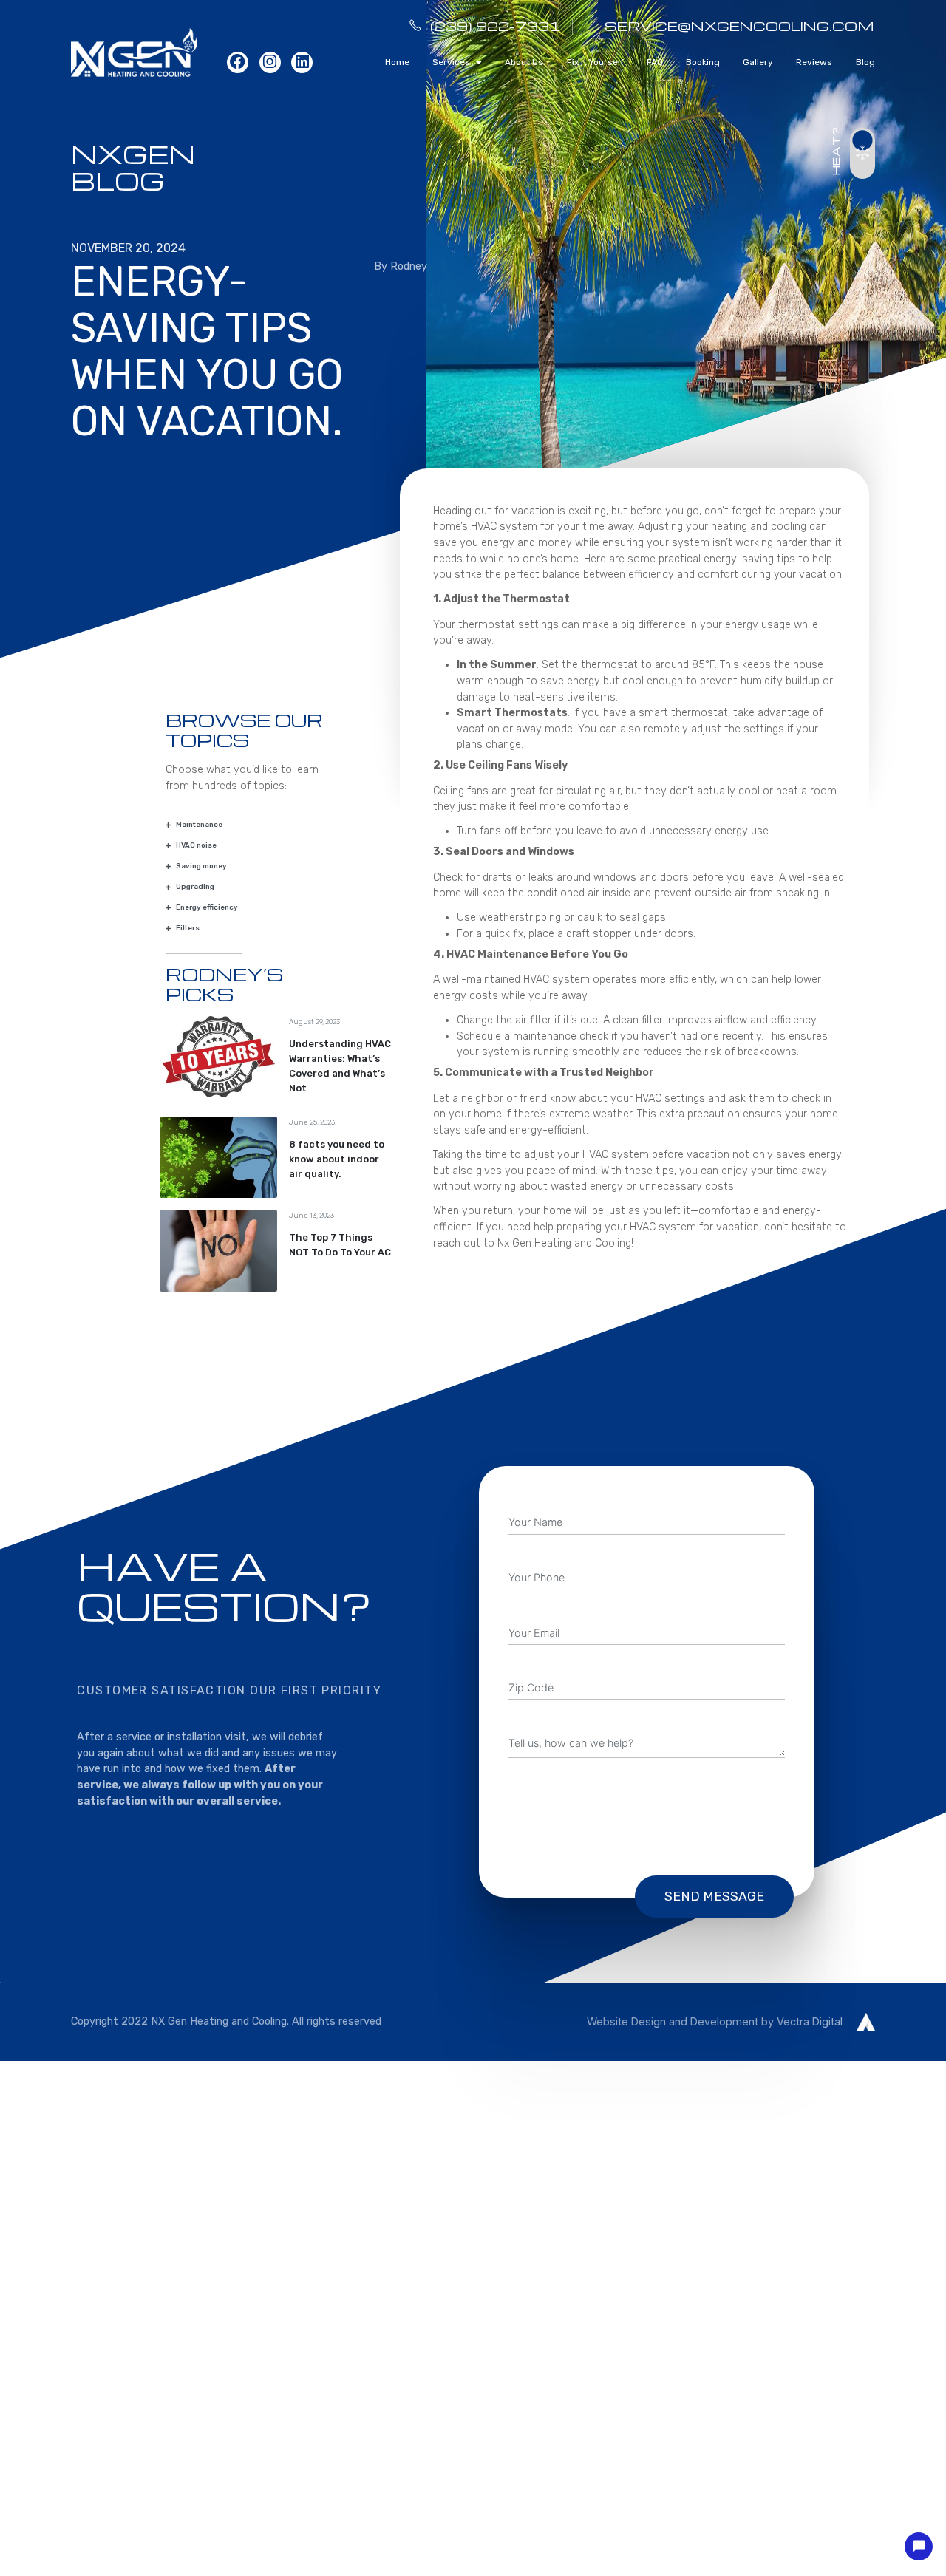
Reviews (814, 62)
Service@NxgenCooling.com (739, 25)
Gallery (758, 62)
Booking (703, 62)
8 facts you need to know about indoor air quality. (337, 1159)
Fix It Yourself (595, 62)
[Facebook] (238, 62)
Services (451, 62)
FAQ (655, 62)
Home (397, 62)
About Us (524, 62)
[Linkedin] (302, 62)
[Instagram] (270, 62)
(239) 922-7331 (495, 25)
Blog (865, 62)
